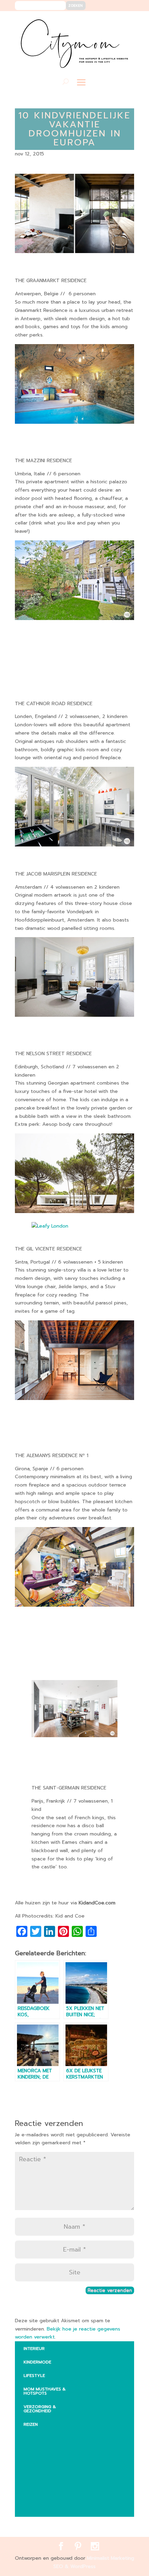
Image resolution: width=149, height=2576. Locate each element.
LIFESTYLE (34, 2376)
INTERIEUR (34, 2349)
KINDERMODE (37, 2362)
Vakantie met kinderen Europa (55, 2478)
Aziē (33, 2462)
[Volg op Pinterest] (114, 21)
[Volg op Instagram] (125, 21)
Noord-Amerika (47, 2494)
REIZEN (31, 2424)
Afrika (36, 2435)
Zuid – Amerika (46, 2507)
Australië (40, 2449)
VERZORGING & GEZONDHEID (40, 2409)
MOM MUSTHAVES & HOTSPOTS (45, 2391)
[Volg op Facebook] (104, 21)
